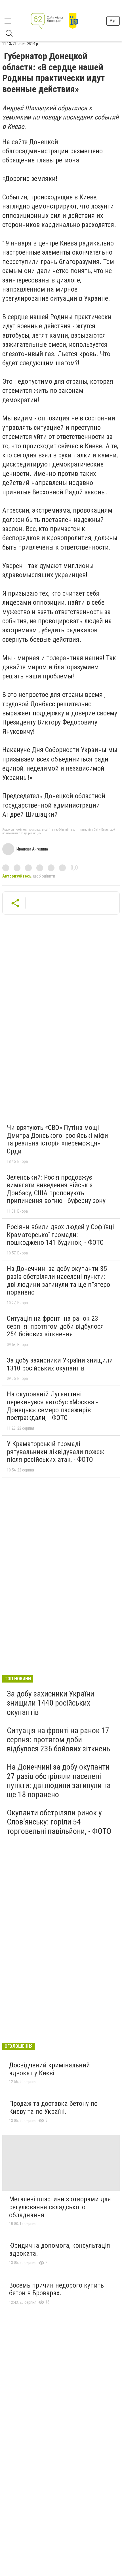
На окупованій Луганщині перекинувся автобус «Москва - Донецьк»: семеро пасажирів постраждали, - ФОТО (52, 1406)
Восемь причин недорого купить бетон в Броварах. (56, 2289)
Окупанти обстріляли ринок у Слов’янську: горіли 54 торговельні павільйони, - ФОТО (59, 1822)
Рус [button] (113, 21)
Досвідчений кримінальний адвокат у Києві (50, 2069)
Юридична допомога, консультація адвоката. (60, 2249)
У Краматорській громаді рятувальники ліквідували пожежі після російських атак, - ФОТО (56, 1452)
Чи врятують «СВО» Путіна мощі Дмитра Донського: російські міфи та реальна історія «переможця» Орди (57, 1139)
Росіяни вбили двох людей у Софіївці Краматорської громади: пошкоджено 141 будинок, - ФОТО (60, 1235)
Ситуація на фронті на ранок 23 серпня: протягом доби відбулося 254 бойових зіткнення (55, 1326)
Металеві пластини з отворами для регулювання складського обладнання (60, 2207)
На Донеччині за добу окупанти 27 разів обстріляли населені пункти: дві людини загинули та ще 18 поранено (59, 1781)
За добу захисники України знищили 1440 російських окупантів (51, 1703)
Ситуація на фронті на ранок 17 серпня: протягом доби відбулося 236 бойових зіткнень (58, 1740)
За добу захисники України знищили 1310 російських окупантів (60, 1364)
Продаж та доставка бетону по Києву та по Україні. (53, 2108)
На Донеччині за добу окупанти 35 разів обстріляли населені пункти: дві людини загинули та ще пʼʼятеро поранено (58, 1280)
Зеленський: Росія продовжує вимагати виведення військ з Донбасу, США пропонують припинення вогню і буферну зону (56, 1189)
